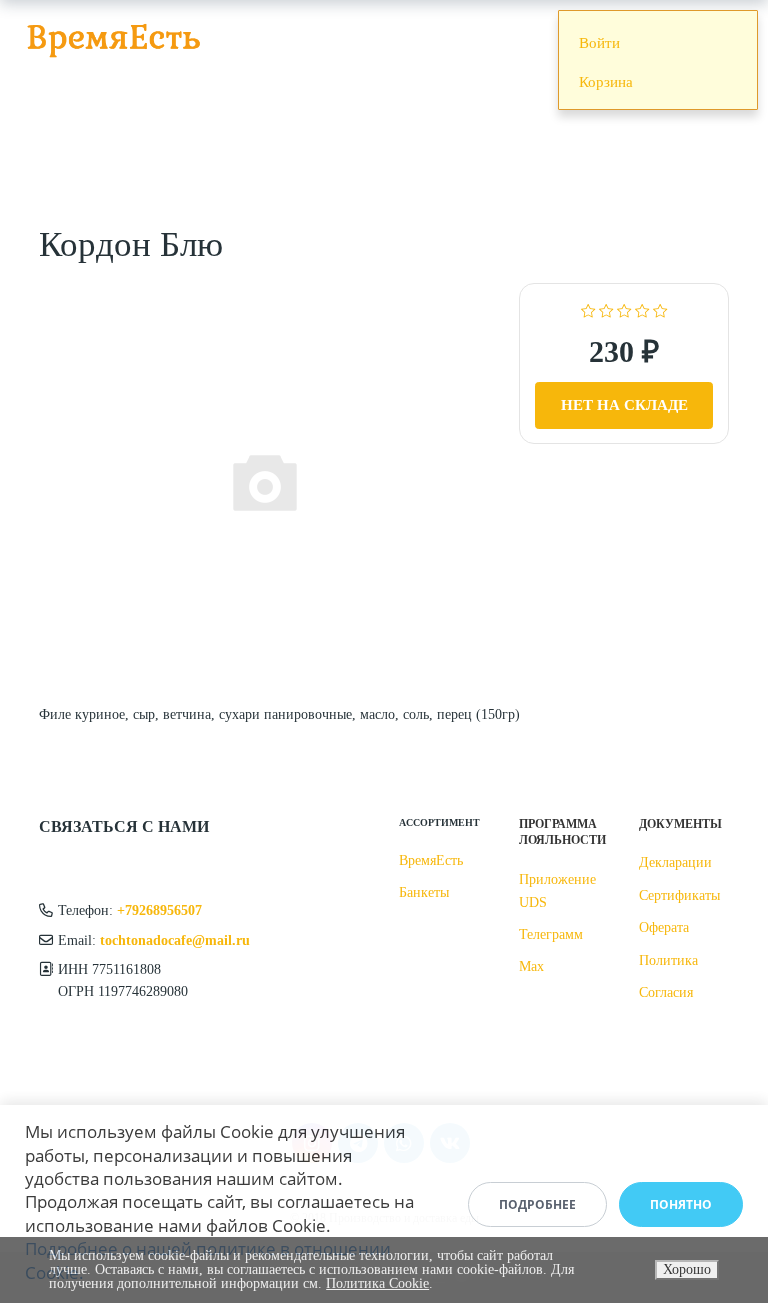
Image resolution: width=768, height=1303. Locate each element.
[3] (624, 309)
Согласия (666, 992)
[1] (588, 309)
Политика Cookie (377, 1283)
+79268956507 (159, 910)
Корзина (606, 82)
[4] (642, 309)
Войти (599, 43)
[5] (660, 309)
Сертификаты (679, 895)
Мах (531, 966)
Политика (668, 960)
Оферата (664, 927)
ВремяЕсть (431, 860)
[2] (606, 309)
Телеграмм (551, 934)
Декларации (675, 862)
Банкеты (424, 892)
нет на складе (624, 405)
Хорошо (687, 1269)
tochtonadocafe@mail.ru (175, 940)
